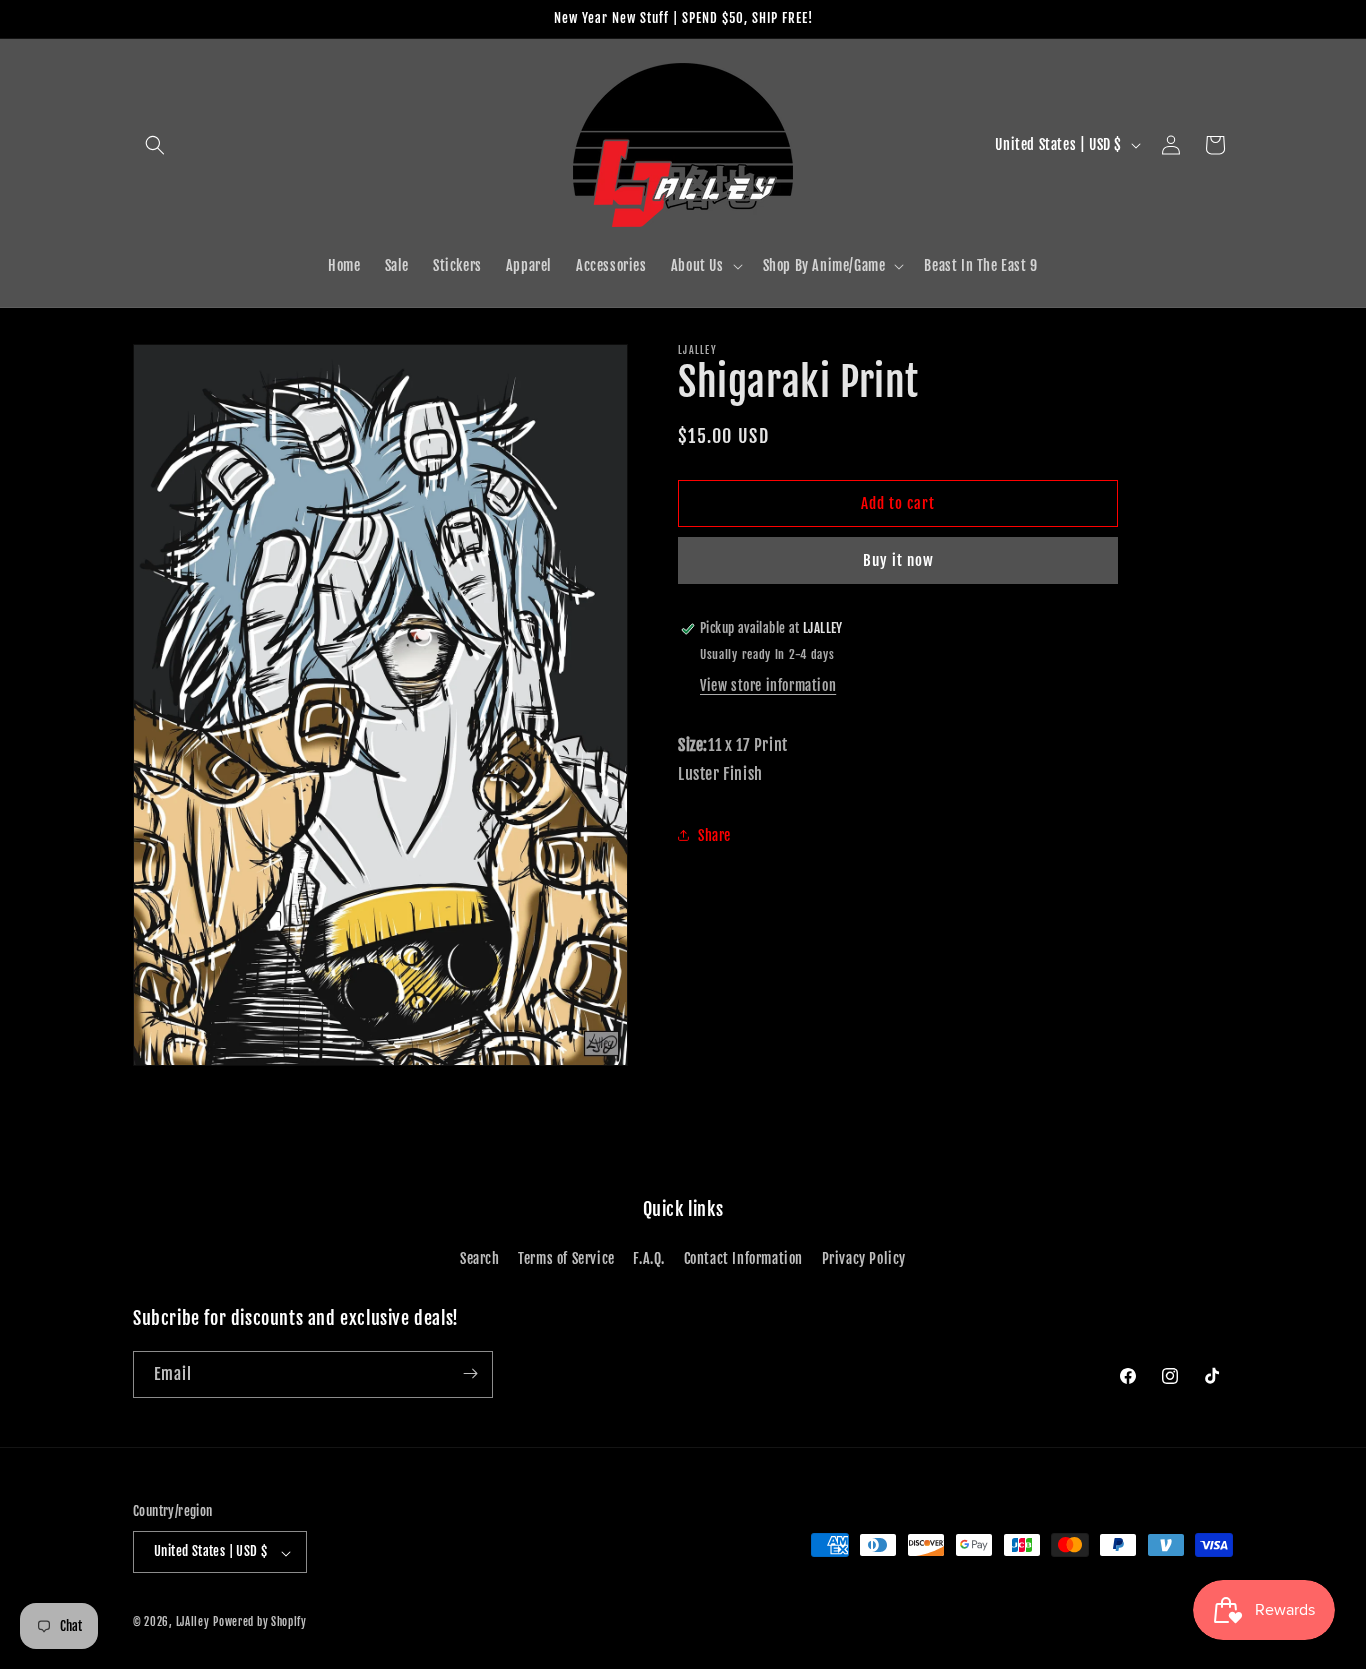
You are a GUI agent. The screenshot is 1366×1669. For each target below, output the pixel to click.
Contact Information (743, 1259)
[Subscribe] (470, 1373)
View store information (768, 685)
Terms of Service (566, 1259)
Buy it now (898, 560)
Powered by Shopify (260, 1623)
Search (480, 1259)
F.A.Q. (649, 1259)
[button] (155, 145)
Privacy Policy (864, 1259)
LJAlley (193, 1623)
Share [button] (714, 835)
